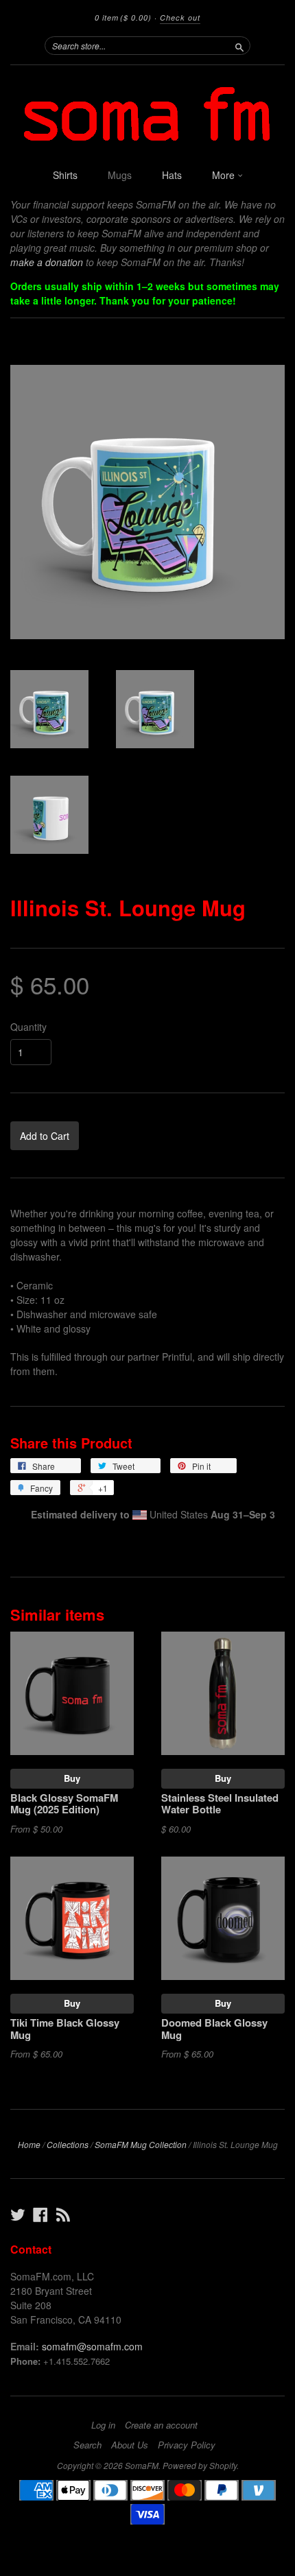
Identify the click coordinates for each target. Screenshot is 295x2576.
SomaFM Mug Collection (141, 2144)
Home (29, 2144)
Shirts (65, 175)
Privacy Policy (187, 2445)
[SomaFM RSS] (63, 2214)
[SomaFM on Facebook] (40, 2214)
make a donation (47, 262)
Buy (72, 1778)
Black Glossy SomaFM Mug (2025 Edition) (64, 1804)
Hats (172, 175)
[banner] (147, 113)
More (225, 175)
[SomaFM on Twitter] (18, 2214)
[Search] (239, 45)
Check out (180, 17)
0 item (123, 17)
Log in (103, 2425)
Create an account (161, 2425)
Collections (68, 2144)
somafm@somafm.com (92, 2346)
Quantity (28, 1027)
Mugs (120, 175)
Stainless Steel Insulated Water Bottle (220, 1804)
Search (87, 2445)
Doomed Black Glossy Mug (214, 2029)
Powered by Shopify (200, 2465)
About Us (130, 2445)
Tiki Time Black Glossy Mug (65, 2029)
